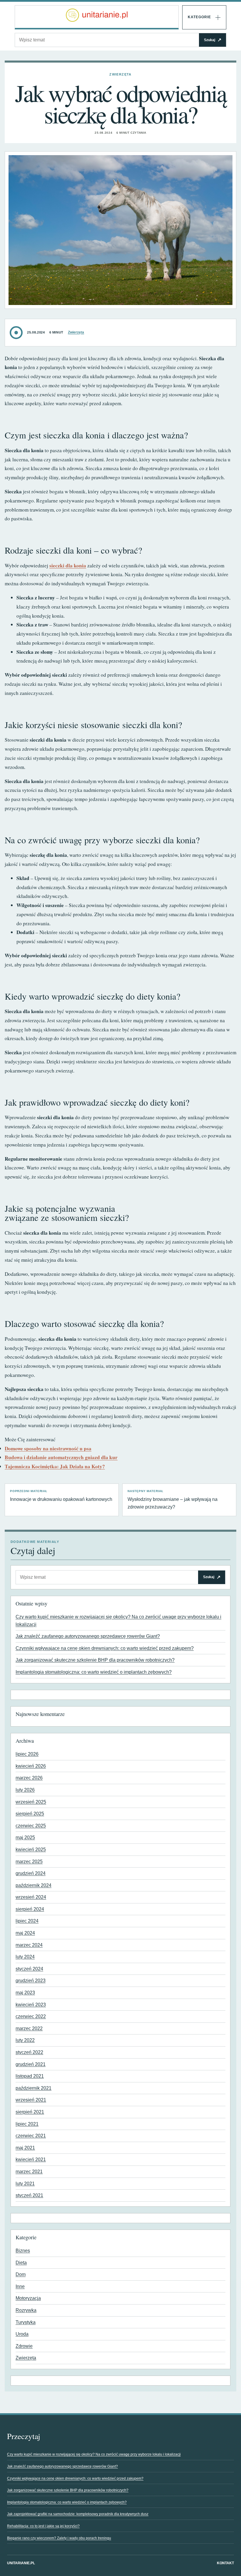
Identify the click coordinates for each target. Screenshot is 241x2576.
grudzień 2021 (31, 2064)
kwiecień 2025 (31, 1850)
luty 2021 (25, 2184)
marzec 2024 (29, 1945)
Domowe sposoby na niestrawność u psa (48, 1448)
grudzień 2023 (31, 1981)
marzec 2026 (29, 1778)
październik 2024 (34, 1885)
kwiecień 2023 (31, 2005)
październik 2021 (34, 2088)
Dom (21, 2274)
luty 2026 (25, 1790)
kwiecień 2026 (31, 1766)
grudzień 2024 (31, 1873)
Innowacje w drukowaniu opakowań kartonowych (61, 1496)
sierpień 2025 (30, 1814)
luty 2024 (25, 1957)
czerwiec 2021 (31, 2136)
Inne (20, 2286)
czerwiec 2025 (31, 1826)
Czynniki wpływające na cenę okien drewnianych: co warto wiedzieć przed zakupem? (105, 1648)
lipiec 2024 (27, 1921)
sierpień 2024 (30, 1909)
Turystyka (26, 2322)
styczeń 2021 (29, 2195)
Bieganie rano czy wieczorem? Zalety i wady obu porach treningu (59, 2538)
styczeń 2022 (29, 2052)
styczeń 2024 (29, 1969)
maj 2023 (25, 1993)
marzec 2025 (29, 1862)
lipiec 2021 (27, 2124)
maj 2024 (25, 1933)
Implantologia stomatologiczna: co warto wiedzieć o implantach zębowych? (94, 1672)
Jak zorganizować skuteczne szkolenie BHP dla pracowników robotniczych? (95, 1660)
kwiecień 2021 (31, 2159)
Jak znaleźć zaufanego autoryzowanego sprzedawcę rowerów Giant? (88, 1636)
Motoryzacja (28, 2298)
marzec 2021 (29, 2172)
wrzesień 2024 (31, 1897)
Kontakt (225, 2563)
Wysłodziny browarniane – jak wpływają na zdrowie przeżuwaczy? (173, 1499)
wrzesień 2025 (31, 1802)
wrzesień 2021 (31, 2100)
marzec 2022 (29, 2028)
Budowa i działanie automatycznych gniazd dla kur (61, 1457)
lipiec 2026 (27, 1754)
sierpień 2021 (30, 2112)
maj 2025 (25, 1837)
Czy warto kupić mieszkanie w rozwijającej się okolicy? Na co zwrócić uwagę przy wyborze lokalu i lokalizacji (94, 2454)
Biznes (23, 2251)
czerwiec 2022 (31, 2016)
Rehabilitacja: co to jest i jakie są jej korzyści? (43, 2526)
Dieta (21, 2263)
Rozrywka (26, 2310)
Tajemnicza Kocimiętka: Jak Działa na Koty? (55, 1466)
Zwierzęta (120, 74)
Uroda (22, 2334)
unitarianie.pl (21, 2563)
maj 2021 (25, 2148)
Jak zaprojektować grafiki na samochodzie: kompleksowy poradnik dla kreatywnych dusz (78, 2514)
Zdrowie (24, 2346)
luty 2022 (25, 2040)
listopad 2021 (30, 2076)
